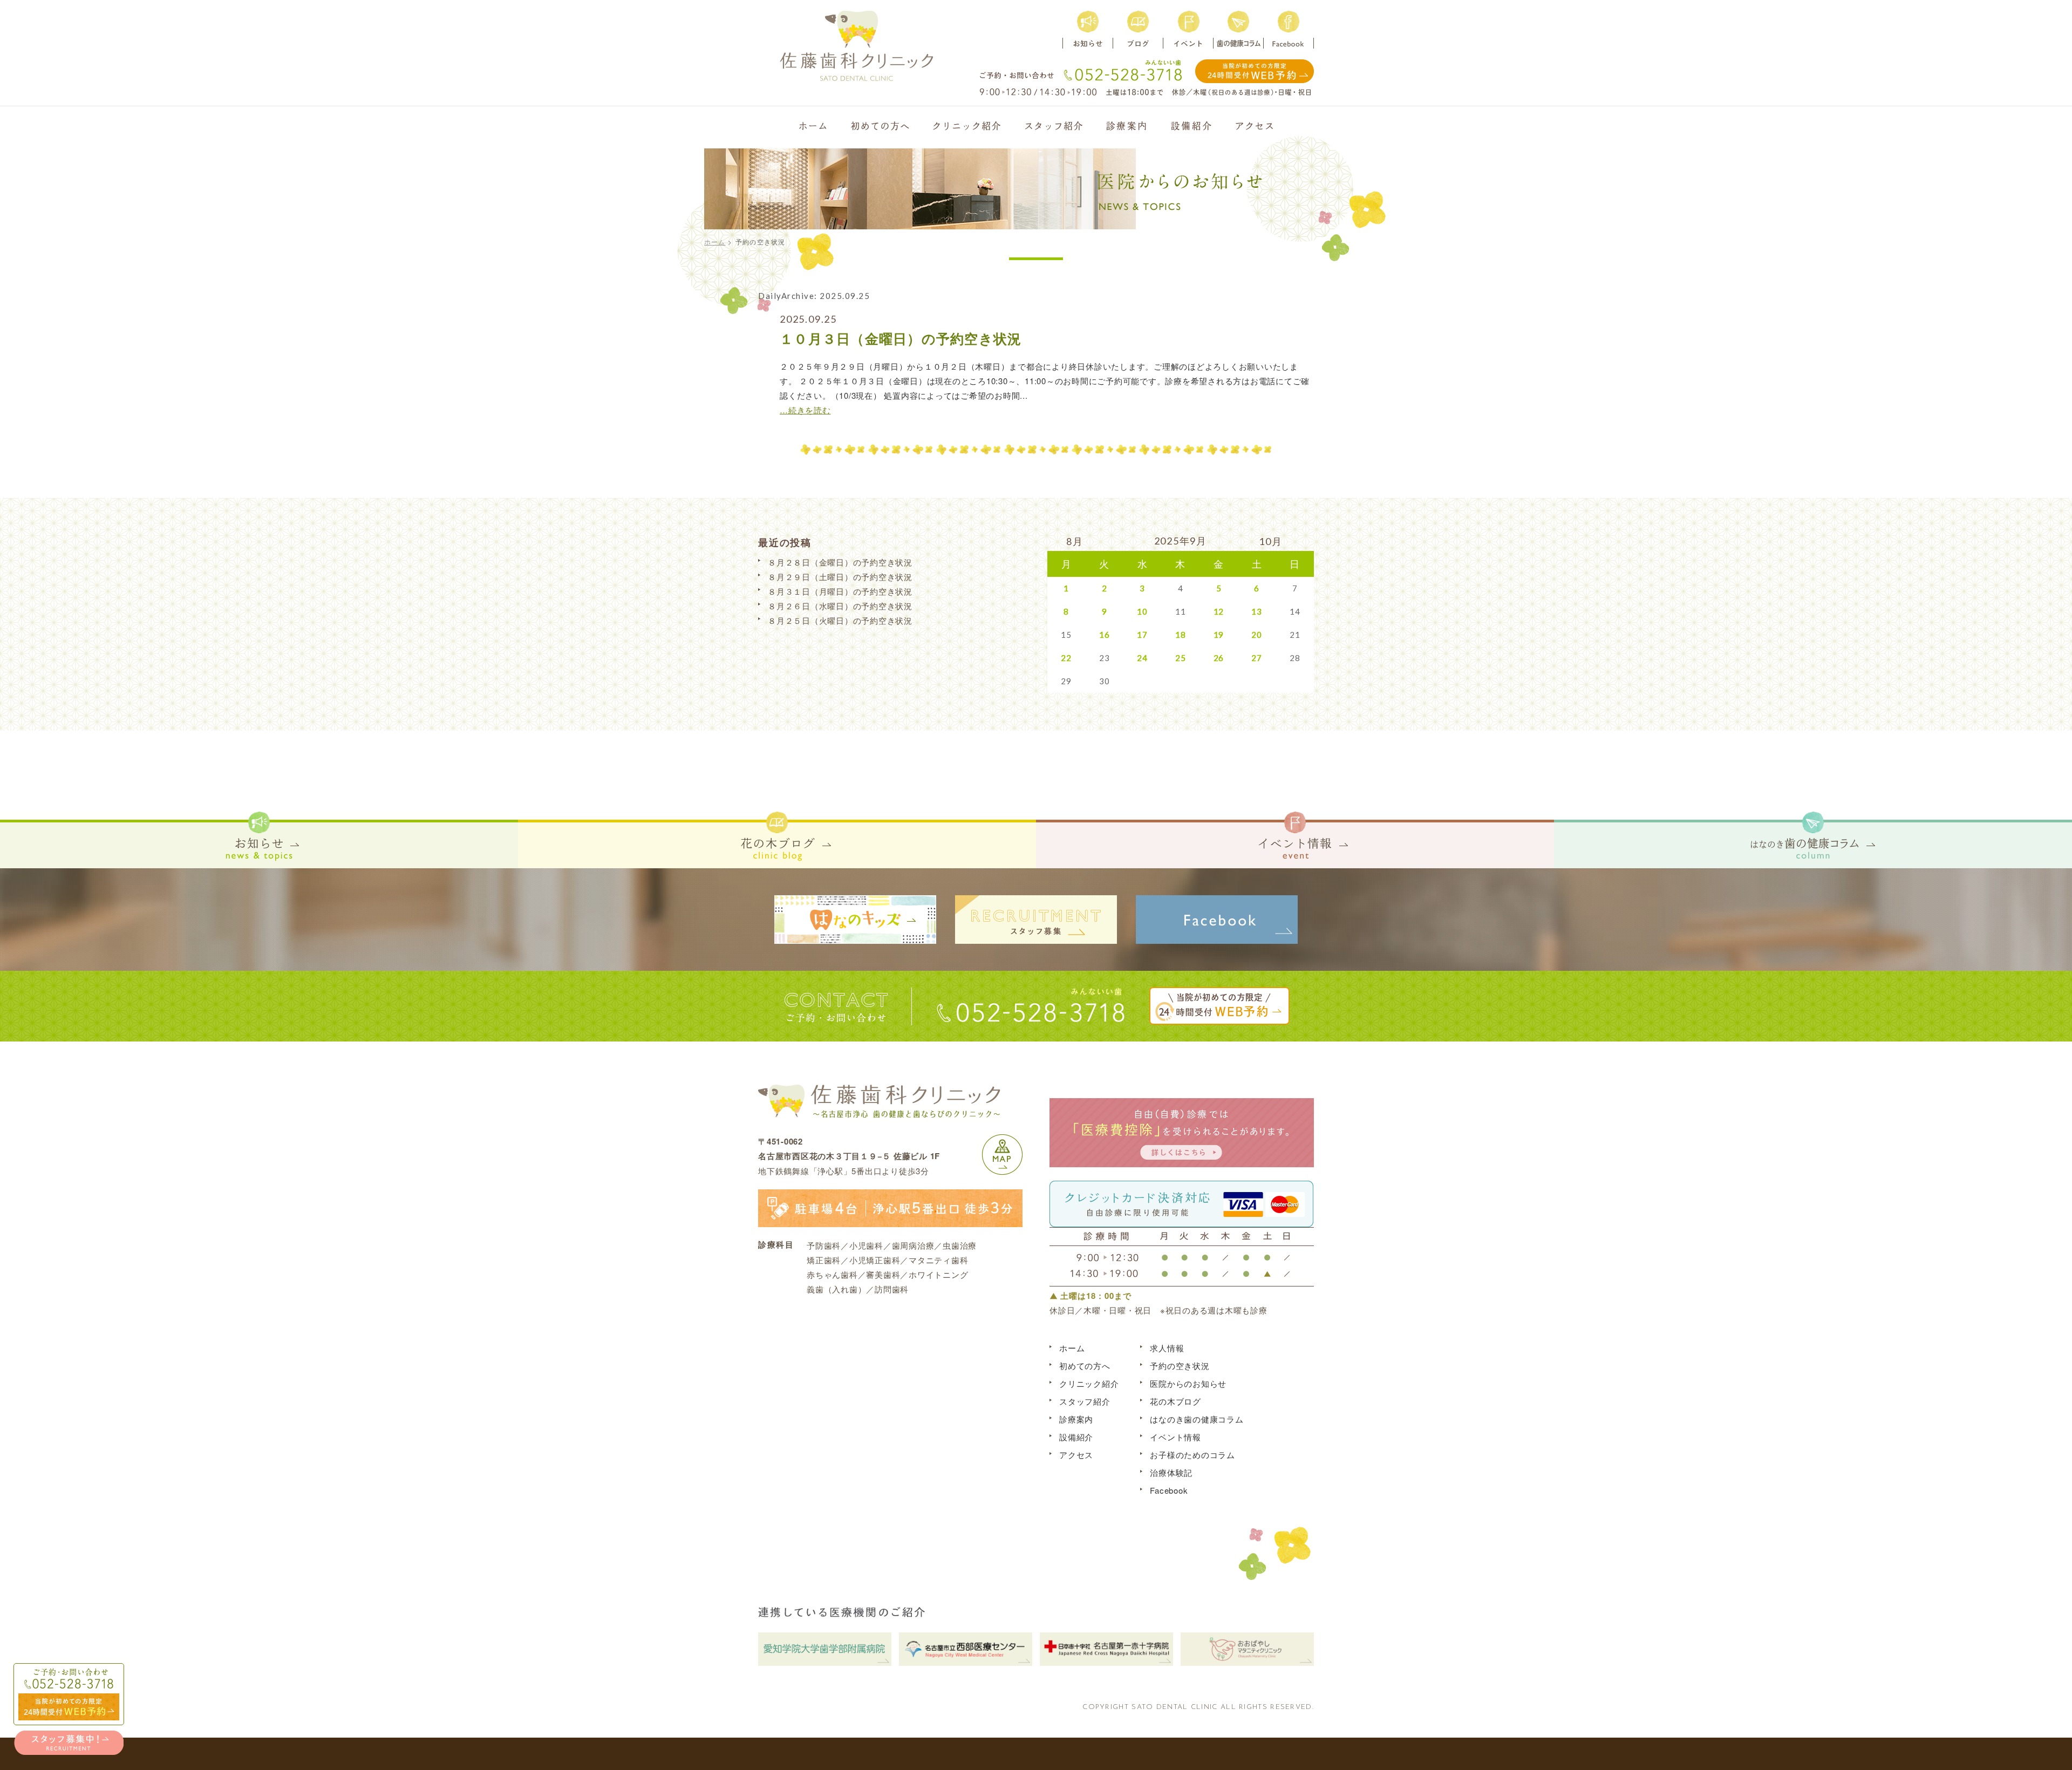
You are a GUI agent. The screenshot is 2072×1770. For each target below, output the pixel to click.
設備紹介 (1076, 1437)
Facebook (1169, 1490)
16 (1105, 635)
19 (1219, 635)
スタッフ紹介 (1085, 1401)
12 (1219, 611)
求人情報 (1167, 1348)
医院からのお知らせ (1188, 1383)
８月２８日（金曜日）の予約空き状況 (840, 562)
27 (1257, 658)
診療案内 (1076, 1419)
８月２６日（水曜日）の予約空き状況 (840, 606)
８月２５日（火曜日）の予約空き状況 (840, 620)
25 (1181, 658)
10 (1142, 611)
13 (1257, 611)
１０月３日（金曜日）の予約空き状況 (901, 338)
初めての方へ (1085, 1366)
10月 (1270, 541)
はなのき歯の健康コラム (1197, 1419)
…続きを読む (805, 410)
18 (1181, 635)
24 (1142, 658)
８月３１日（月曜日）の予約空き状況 (840, 591)
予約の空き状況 (1180, 1366)
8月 (1075, 541)
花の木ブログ (1175, 1401)
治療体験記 (1171, 1472)
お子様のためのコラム (1192, 1455)
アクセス (1076, 1455)
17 (1142, 635)
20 (1257, 635)
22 (1066, 658)
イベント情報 (1175, 1437)
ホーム (715, 241)
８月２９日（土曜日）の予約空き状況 (840, 577)
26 (1219, 658)
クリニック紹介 (1089, 1383)
